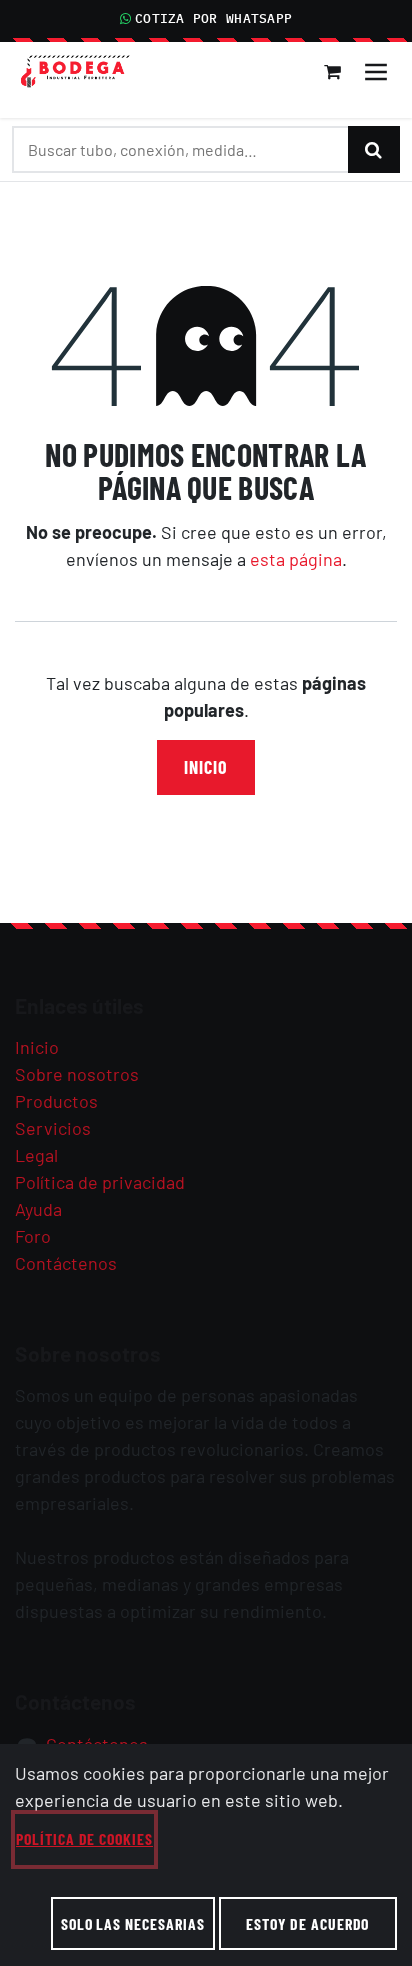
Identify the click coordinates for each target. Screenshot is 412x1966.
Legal (36, 1155)
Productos (56, 1101)
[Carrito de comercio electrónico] (333, 72)
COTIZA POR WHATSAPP (213, 18)
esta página (296, 559)
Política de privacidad (100, 1182)
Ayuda (38, 1209)
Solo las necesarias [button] (133, 1923)
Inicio (206, 767)
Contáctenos (66, 1263)
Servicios (53, 1128)
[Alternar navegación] (376, 72)
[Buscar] (374, 149)
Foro (33, 1236)
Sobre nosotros (77, 1074)
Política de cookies (84, 1838)
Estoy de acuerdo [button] (307, 1923)
